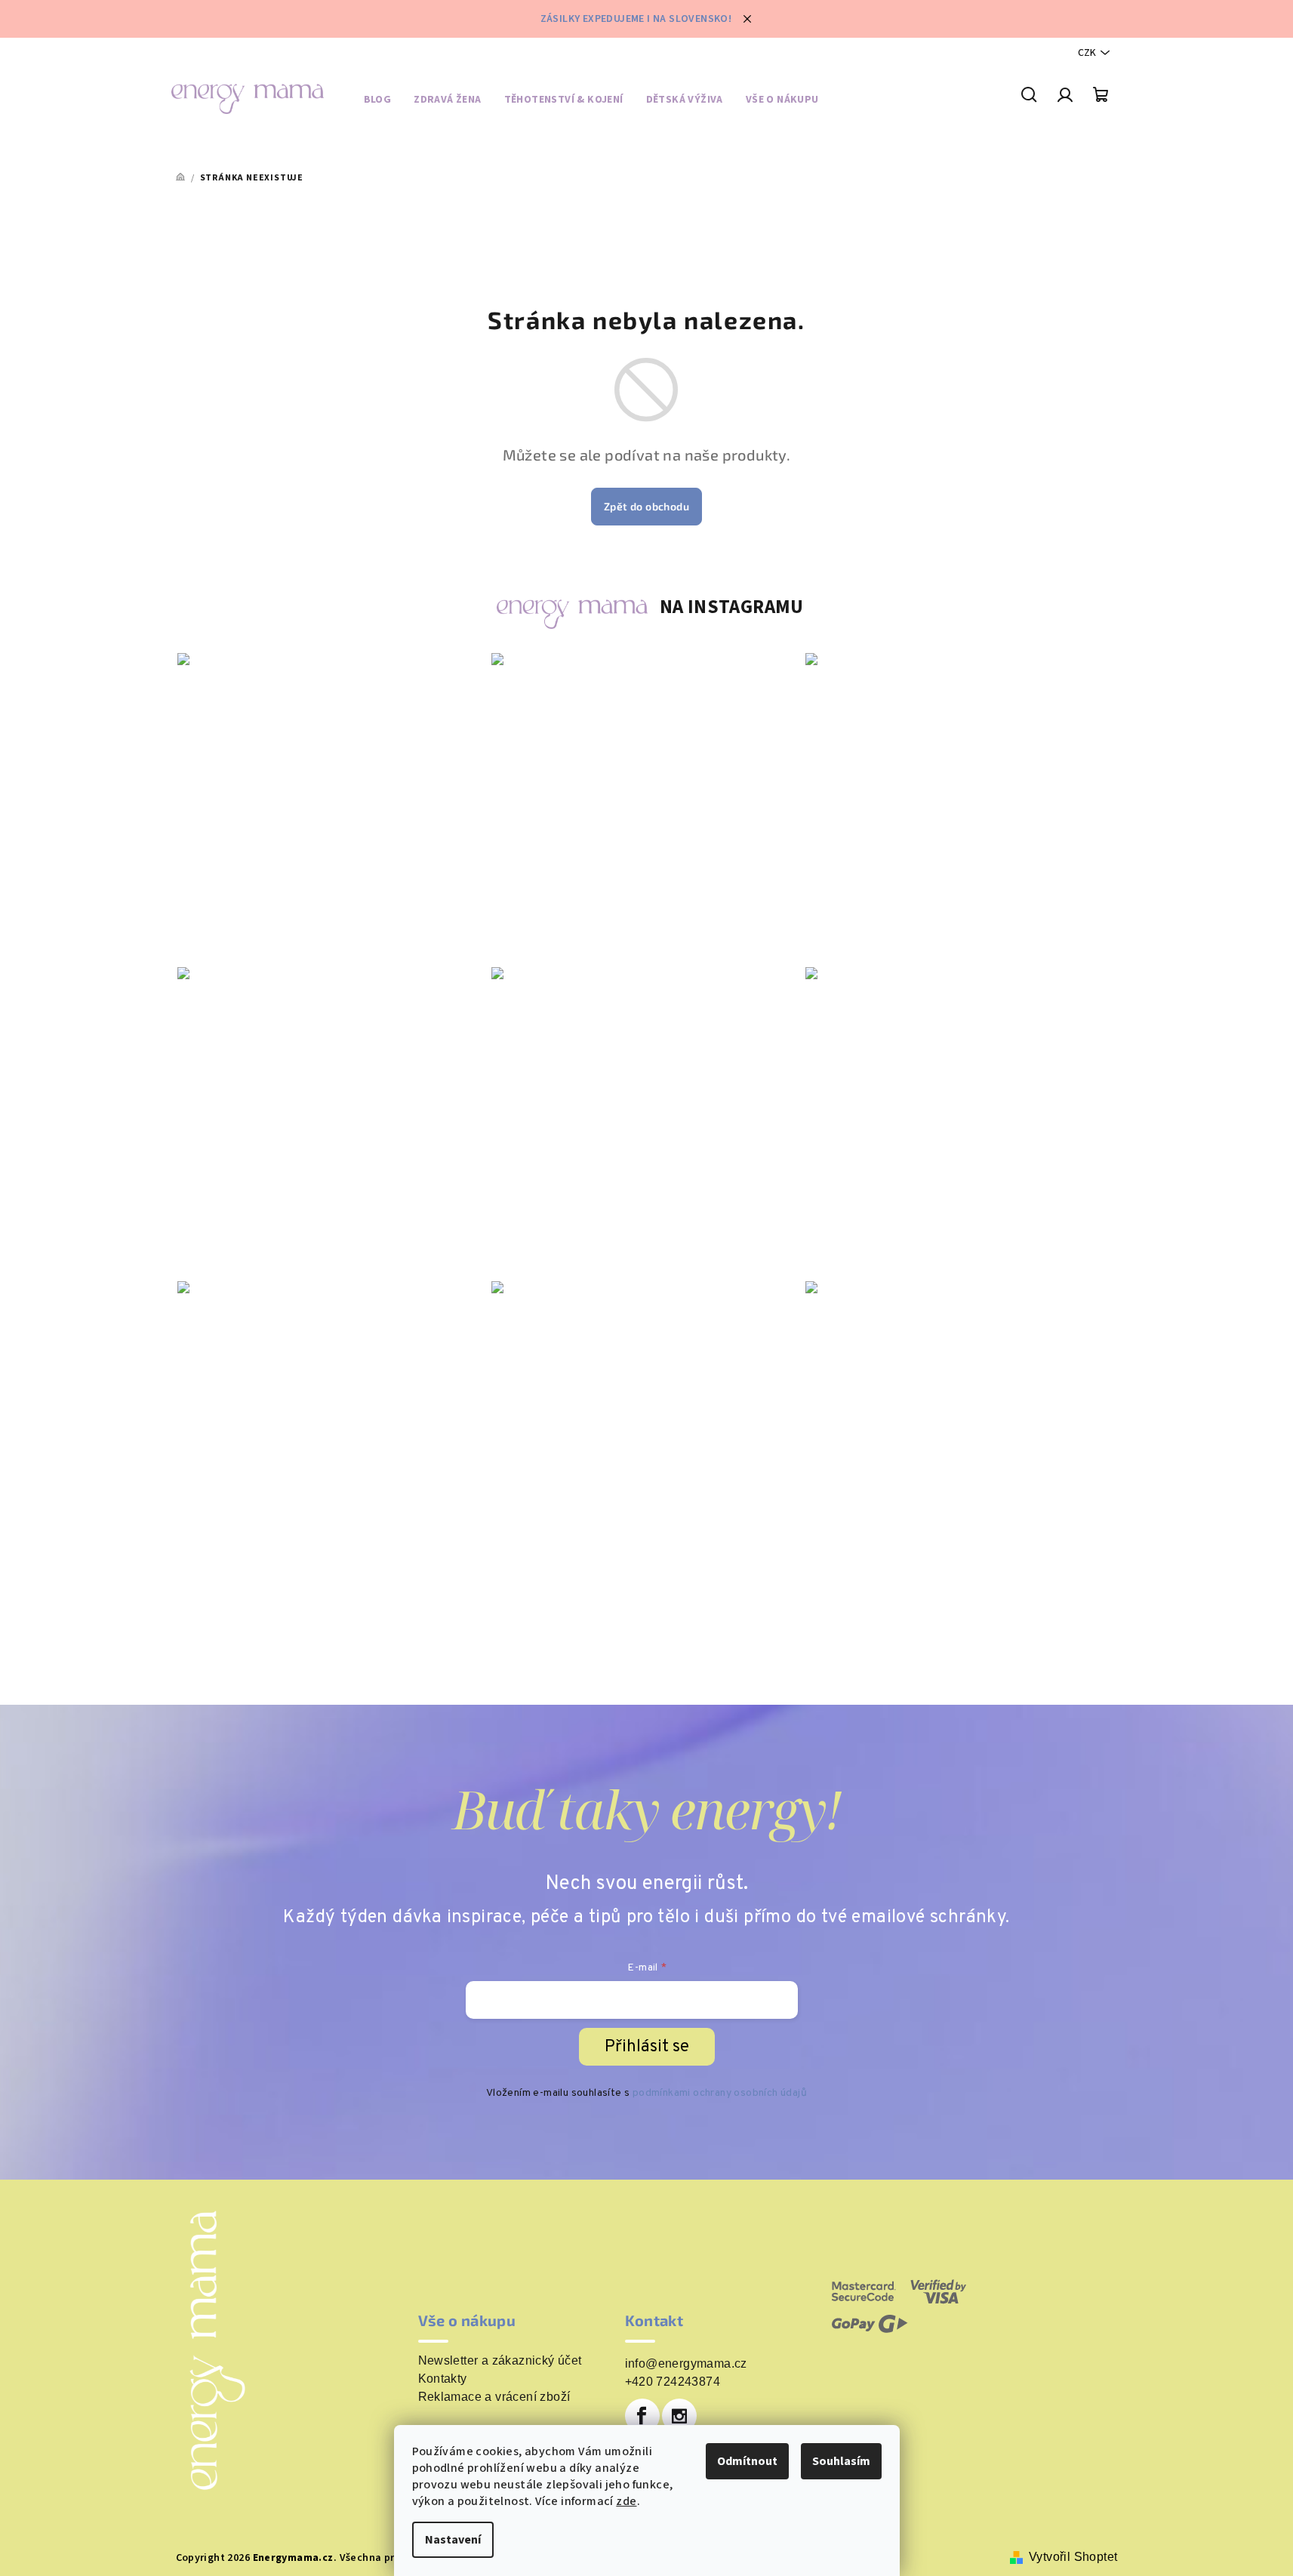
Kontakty (443, 2379)
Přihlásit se (647, 2047)
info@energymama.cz (686, 2363)
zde (626, 2501)
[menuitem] (378, 102)
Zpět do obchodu (646, 506)
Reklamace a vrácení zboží (494, 2397)
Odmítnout (747, 2461)
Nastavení (453, 2540)
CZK (1087, 53)
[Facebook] (642, 2416)
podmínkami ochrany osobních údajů (720, 2093)
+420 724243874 (673, 2382)
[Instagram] (679, 2416)
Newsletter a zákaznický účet (500, 2361)
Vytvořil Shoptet (1073, 2557)
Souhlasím (841, 2461)
